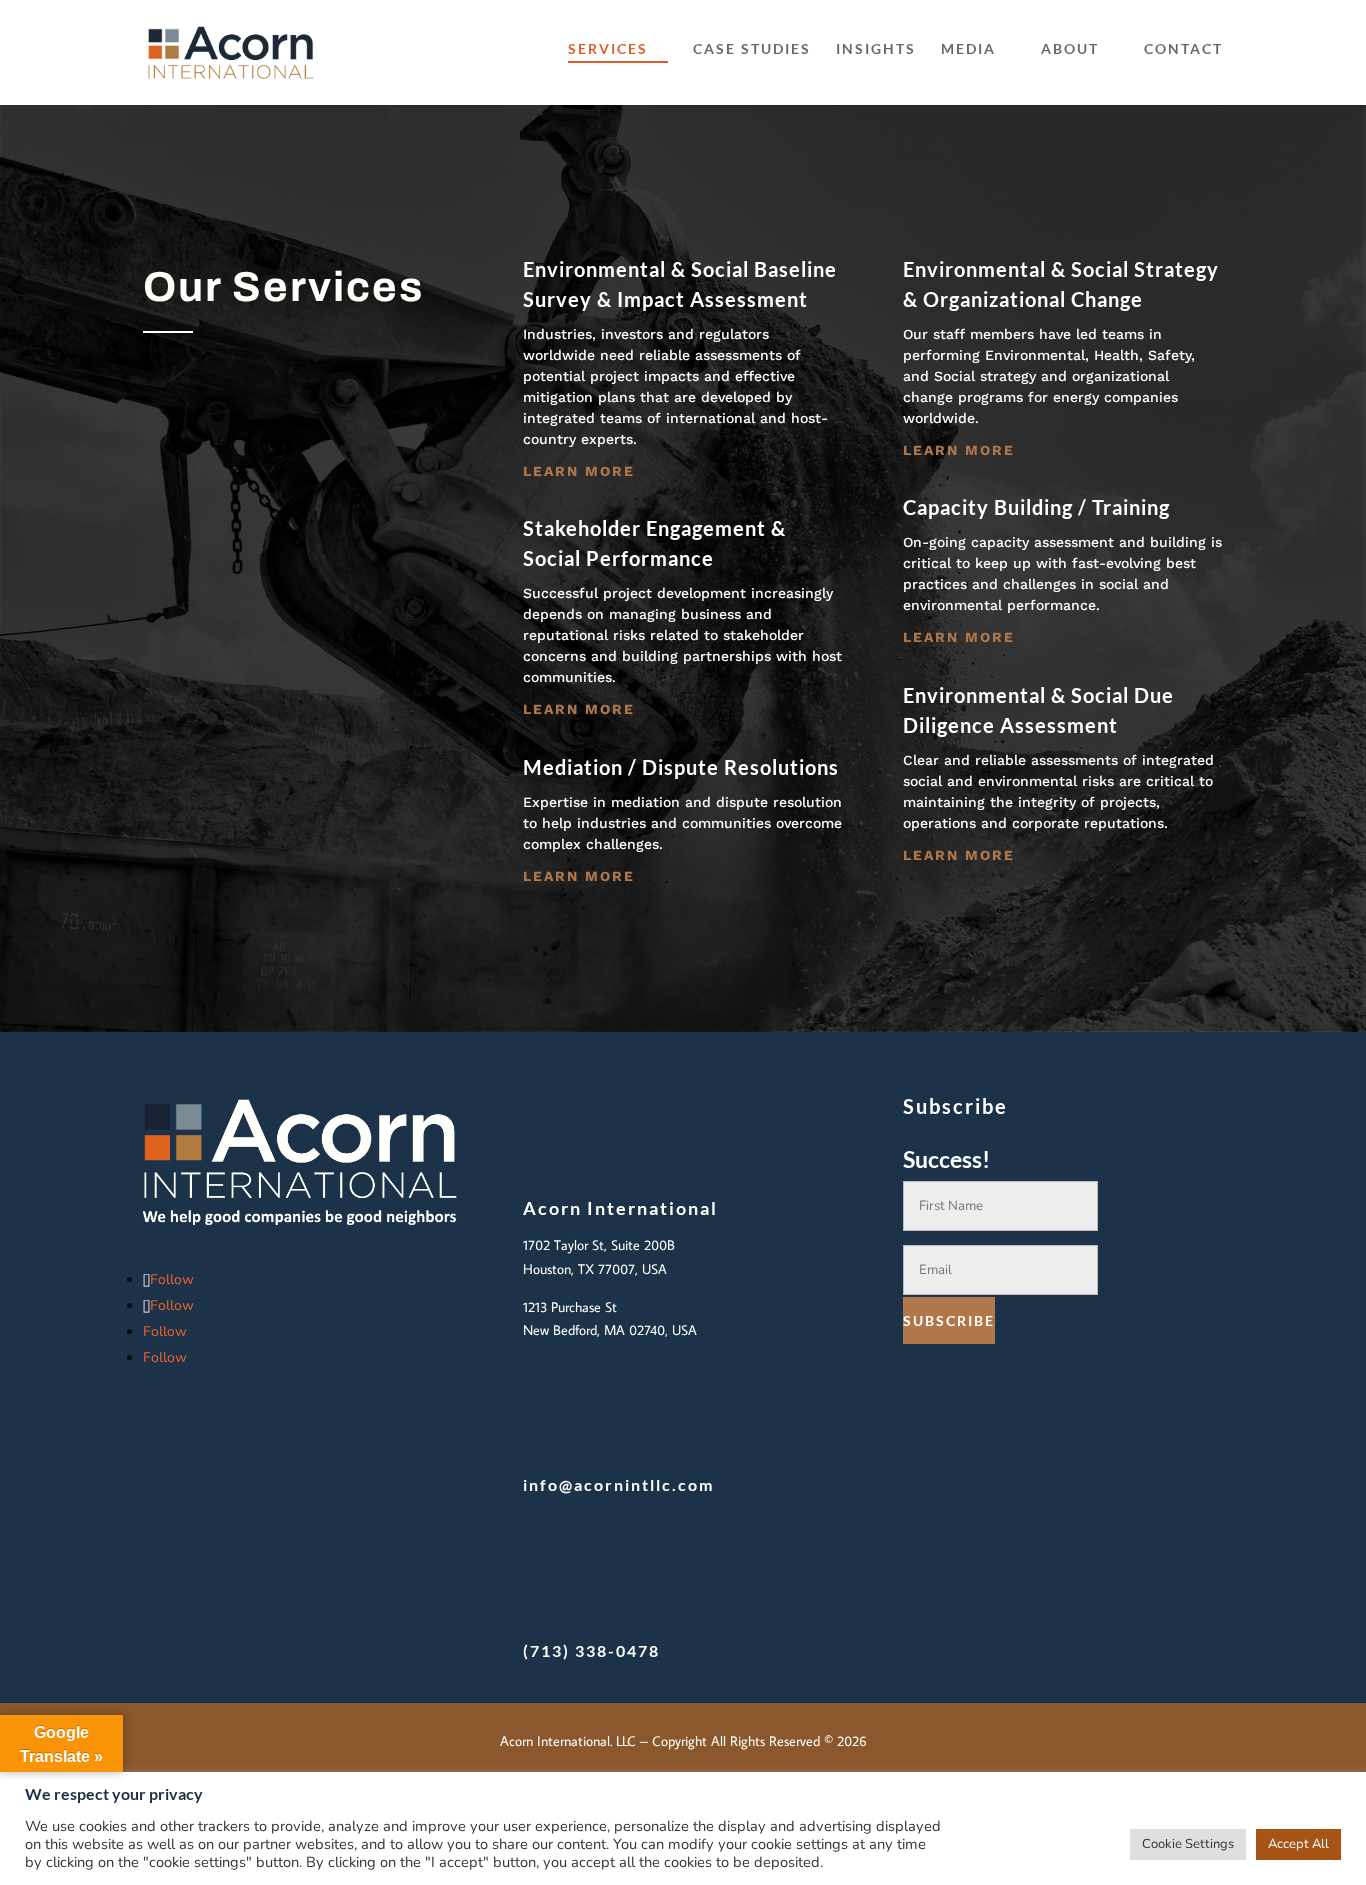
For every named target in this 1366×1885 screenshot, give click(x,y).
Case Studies (752, 49)
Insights (876, 49)
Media (968, 49)
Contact (1183, 49)
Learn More (579, 471)
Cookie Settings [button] (1188, 1844)
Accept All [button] (1298, 1844)
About (1070, 49)
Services (608, 49)
